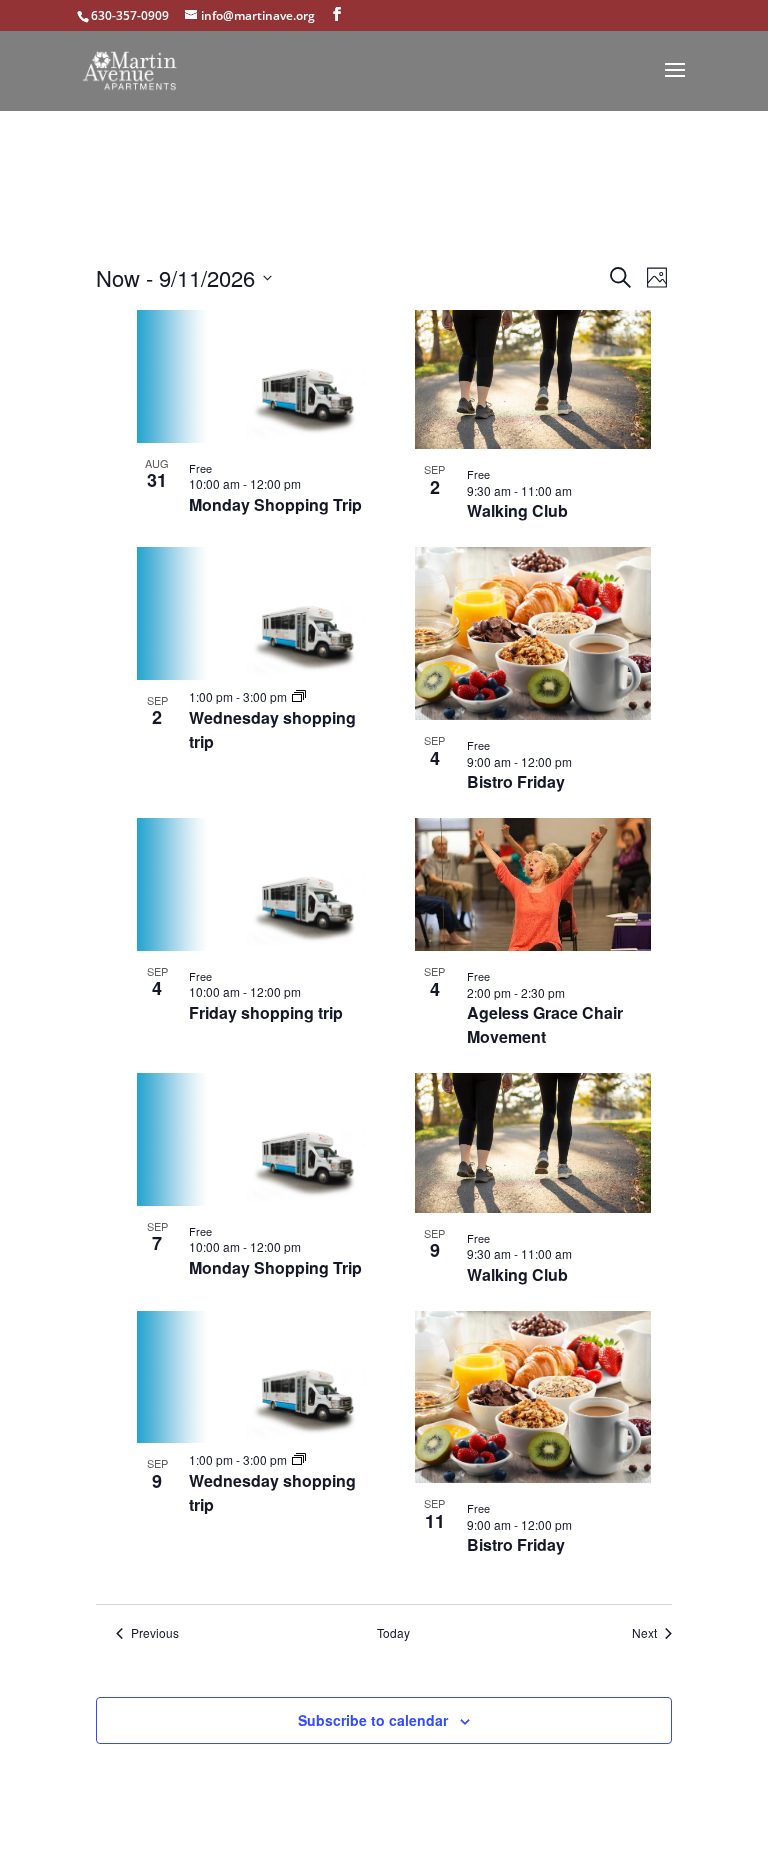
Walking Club (517, 510)
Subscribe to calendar (373, 1720)
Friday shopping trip (266, 1012)
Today (393, 1633)
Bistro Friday (516, 781)
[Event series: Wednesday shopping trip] (299, 696)
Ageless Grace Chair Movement (545, 1024)
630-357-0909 (130, 15)
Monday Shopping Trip (275, 504)
